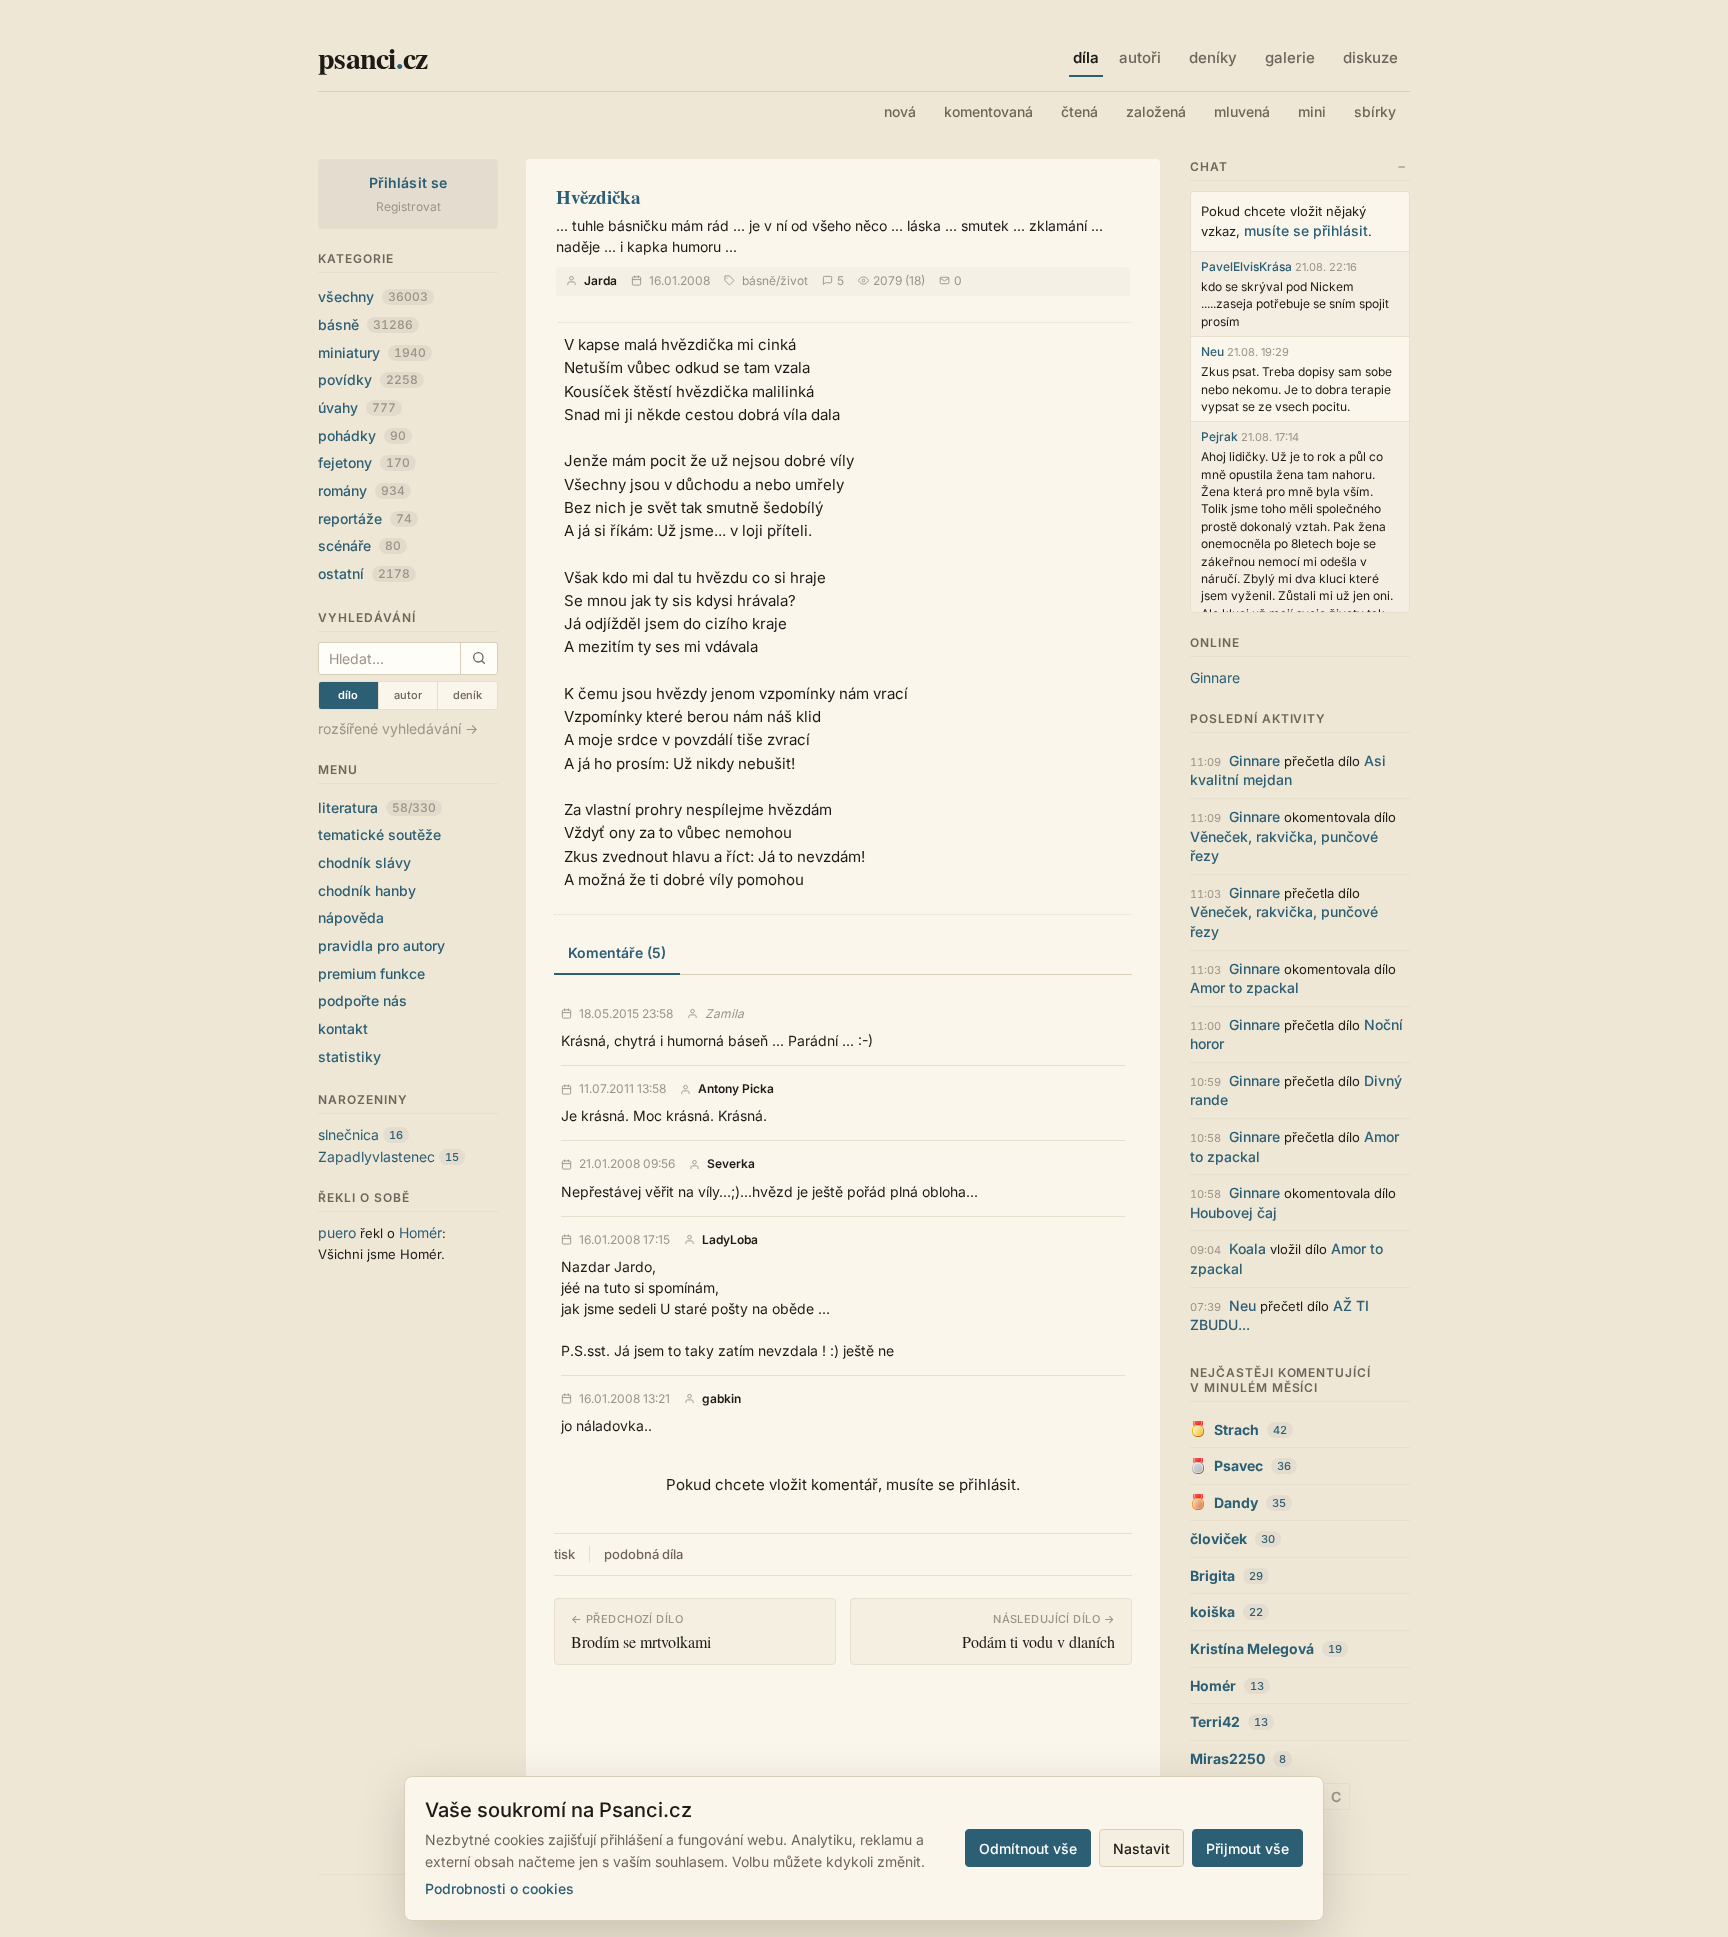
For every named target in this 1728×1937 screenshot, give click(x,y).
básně (365, 324)
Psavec (1238, 1465)
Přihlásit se (408, 182)
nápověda (351, 917)
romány (361, 490)
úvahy (357, 407)
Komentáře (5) (617, 952)
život (794, 280)
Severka (731, 1164)
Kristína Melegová (1252, 1648)
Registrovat (408, 206)
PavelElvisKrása (1246, 266)
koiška (1212, 1611)
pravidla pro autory (381, 945)
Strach (1236, 1429)
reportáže (365, 518)
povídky (368, 379)
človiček (1218, 1538)
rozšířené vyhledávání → (398, 728)
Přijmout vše (1247, 1848)
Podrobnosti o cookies (499, 1888)
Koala (1247, 1248)
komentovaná (988, 111)
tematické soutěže (379, 834)
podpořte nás (362, 1000)
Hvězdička (598, 196)
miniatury (372, 352)
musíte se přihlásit (1306, 230)
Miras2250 (1227, 1758)
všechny (373, 296)
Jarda (600, 280)
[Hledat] (478, 658)
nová (900, 111)
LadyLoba (730, 1240)
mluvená (1242, 111)
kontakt (343, 1028)
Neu (1212, 351)
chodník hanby (367, 890)
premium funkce (371, 973)
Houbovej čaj (1233, 1212)
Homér (420, 1232)
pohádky (362, 435)
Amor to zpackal (1244, 987)
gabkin (721, 1399)
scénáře (359, 545)
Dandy (1236, 1502)
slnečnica (348, 1134)
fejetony (364, 462)
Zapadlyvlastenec (376, 1156)
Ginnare (1215, 677)
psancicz (372, 57)
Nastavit (1141, 1848)
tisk (564, 1554)
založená (1156, 111)
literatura (377, 807)
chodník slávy (364, 862)
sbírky (1375, 111)
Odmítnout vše (1028, 1848)
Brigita (1212, 1575)
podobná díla (643, 1554)
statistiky (349, 1056)
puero (337, 1232)
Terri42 (1215, 1721)
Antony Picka (736, 1089)
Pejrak (1219, 436)
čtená (1079, 111)
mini (1312, 111)
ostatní (364, 573)
